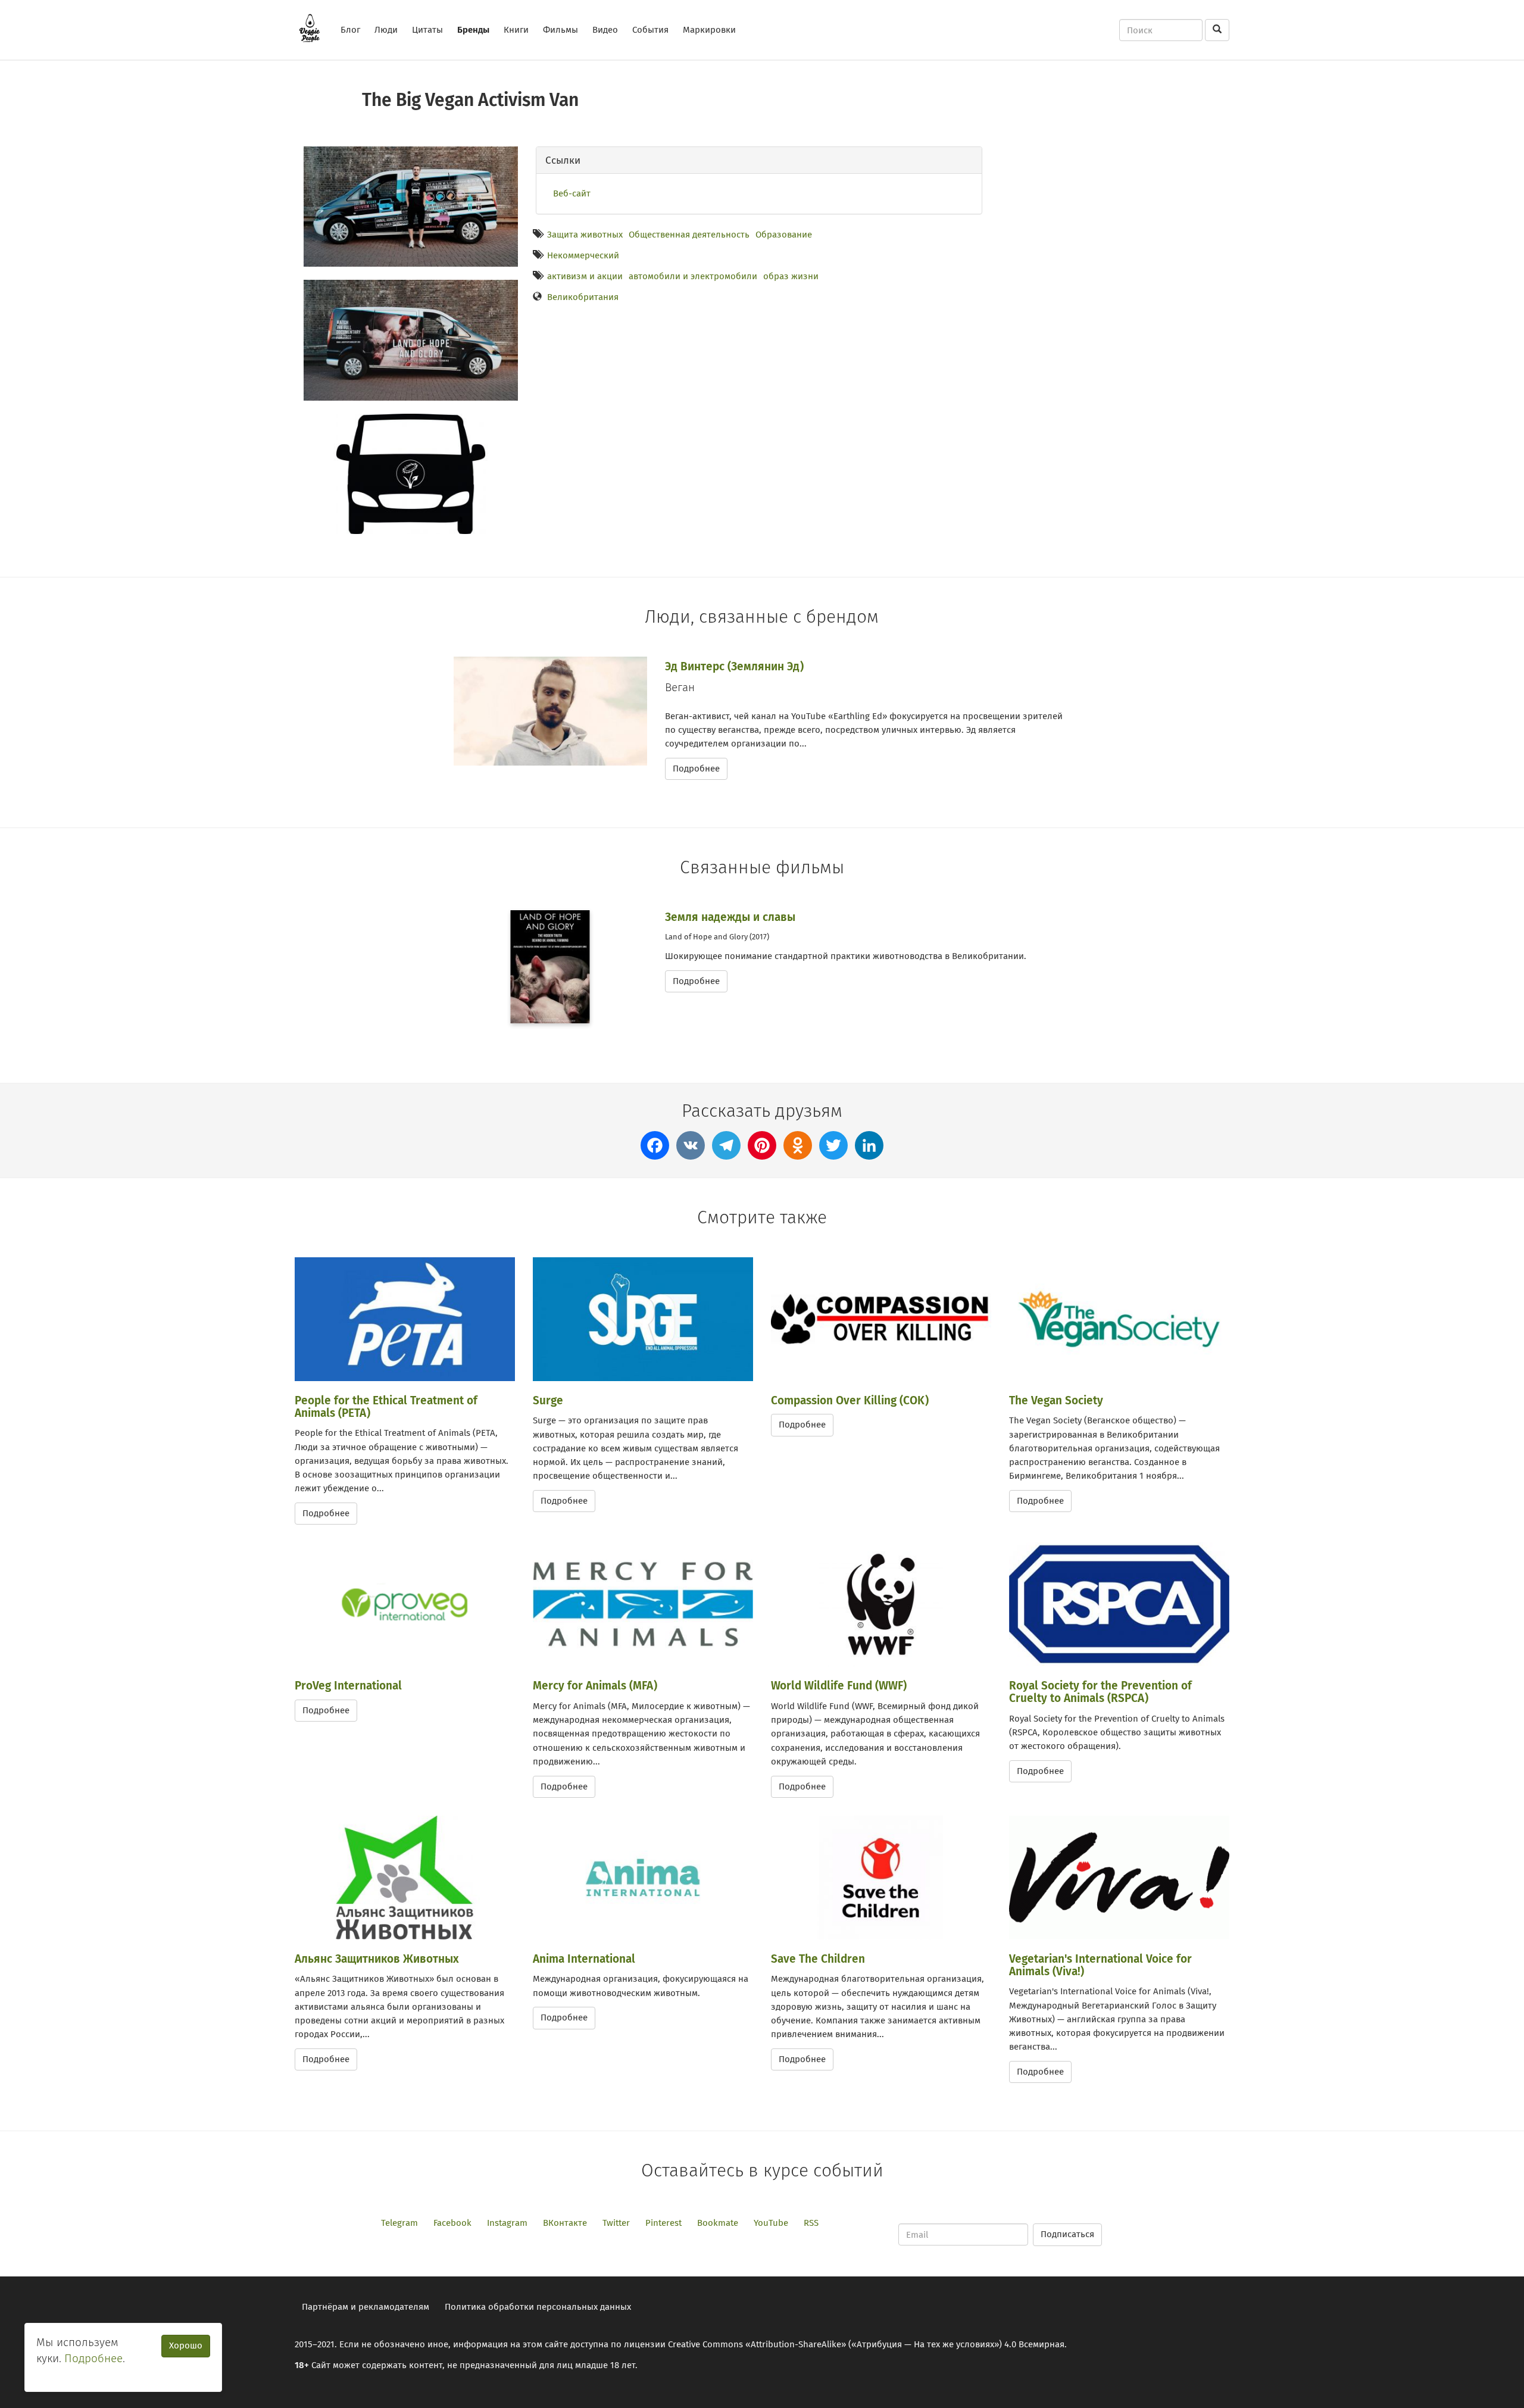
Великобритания (583, 297)
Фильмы (560, 30)
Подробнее (696, 769)
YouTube (771, 2223)
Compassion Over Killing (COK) (850, 1400)
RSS (811, 2223)
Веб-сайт (572, 193)
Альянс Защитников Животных (377, 1959)
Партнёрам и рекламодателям (366, 2307)
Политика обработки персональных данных (538, 2307)
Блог (350, 30)
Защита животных (585, 235)
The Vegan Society (1056, 1400)
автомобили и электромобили (693, 276)
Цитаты (427, 30)
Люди (386, 30)
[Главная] (314, 28)
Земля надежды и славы (730, 917)
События (650, 30)
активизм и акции (585, 276)
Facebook (452, 2223)
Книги (516, 30)
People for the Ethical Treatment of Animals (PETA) (386, 1407)
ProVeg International (348, 1686)
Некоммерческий (583, 255)
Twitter (616, 2223)
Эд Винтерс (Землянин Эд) (734, 666)
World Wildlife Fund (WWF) (839, 1686)
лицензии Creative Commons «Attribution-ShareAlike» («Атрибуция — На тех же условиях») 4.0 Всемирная (844, 2344)
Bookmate (718, 2223)
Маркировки (709, 30)
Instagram (507, 2223)
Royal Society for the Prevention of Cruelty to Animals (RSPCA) (1100, 1692)
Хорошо (186, 2345)
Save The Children (818, 1959)
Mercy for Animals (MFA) (595, 1686)
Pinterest (663, 2223)
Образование (784, 235)
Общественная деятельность (689, 235)
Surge (548, 1400)
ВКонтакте (565, 2223)
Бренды (473, 30)
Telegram (399, 2223)
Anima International (584, 1959)
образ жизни (791, 276)
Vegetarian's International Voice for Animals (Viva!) (1100, 1965)
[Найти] (1217, 30)
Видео (605, 30)
